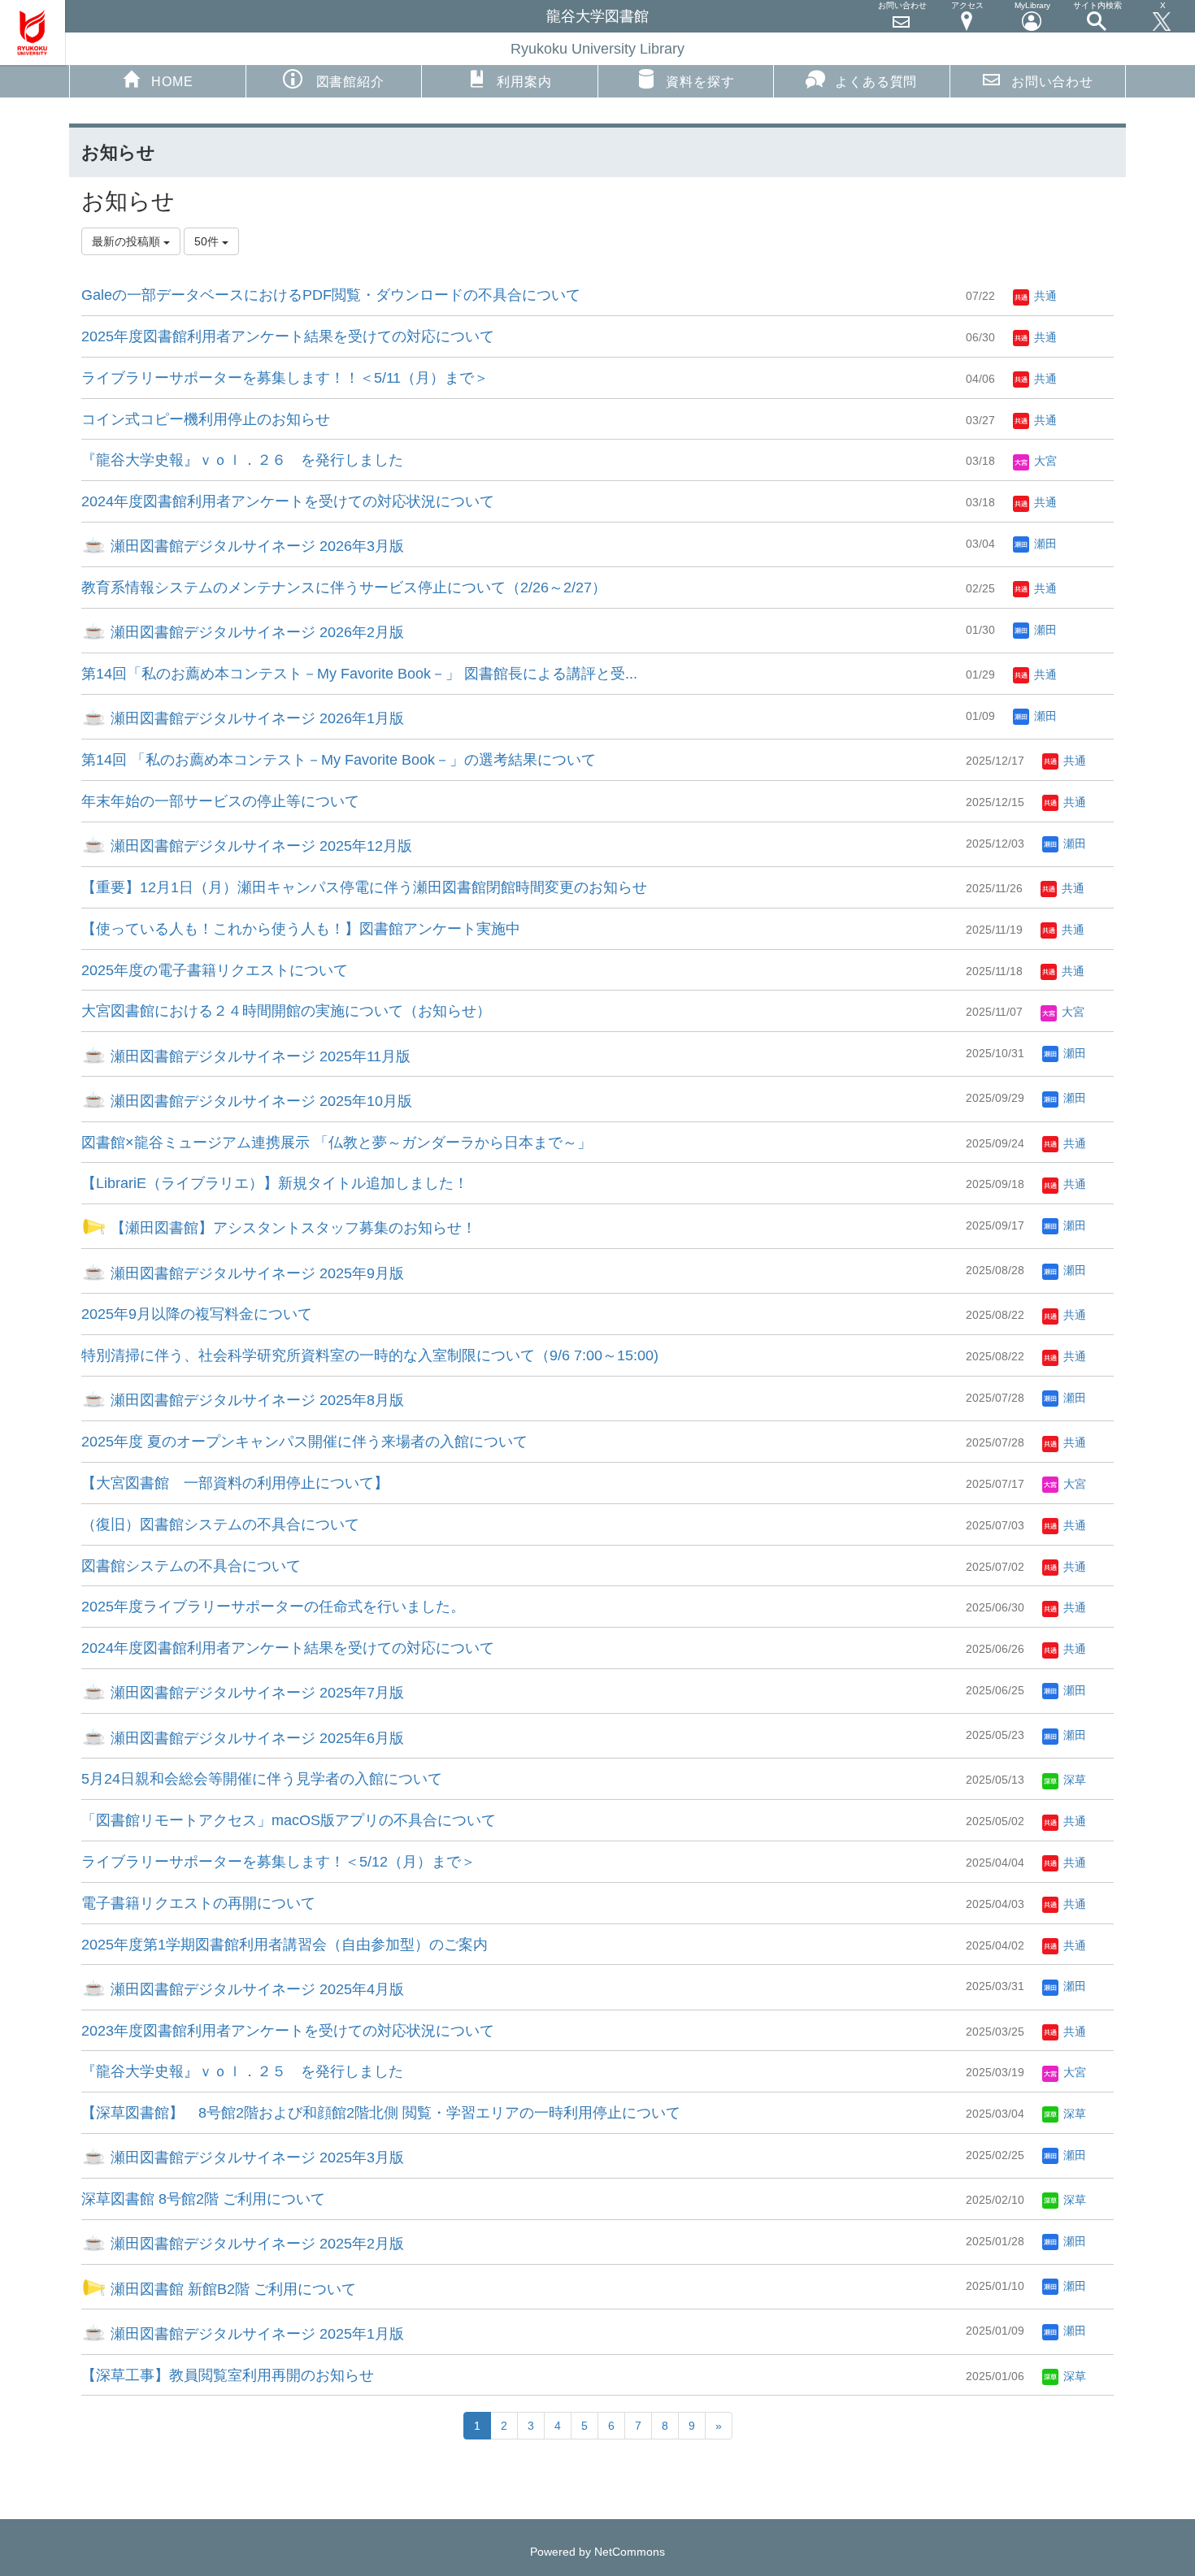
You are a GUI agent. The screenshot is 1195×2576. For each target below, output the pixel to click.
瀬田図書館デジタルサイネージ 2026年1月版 (255, 718)
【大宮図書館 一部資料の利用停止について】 (235, 1483)
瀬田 (1044, 544)
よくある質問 (876, 82)
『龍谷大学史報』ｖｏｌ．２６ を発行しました (242, 460)
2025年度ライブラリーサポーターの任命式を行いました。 (273, 1607)
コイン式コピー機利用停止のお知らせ (206, 419)
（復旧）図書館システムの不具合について (220, 1524)
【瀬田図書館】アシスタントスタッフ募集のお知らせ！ (291, 1228)
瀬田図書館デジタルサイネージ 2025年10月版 (259, 1101)
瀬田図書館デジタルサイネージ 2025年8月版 (255, 1400)
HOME (172, 82)
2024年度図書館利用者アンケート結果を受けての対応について (288, 1648)
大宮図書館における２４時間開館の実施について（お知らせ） (286, 1011)
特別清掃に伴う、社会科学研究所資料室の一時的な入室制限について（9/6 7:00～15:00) (370, 1355)
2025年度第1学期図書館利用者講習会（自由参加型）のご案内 (285, 1945)
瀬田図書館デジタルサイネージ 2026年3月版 (255, 546)
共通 (1044, 296)
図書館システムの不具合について (191, 1566)
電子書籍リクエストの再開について (198, 1903)
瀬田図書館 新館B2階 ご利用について (231, 2289)
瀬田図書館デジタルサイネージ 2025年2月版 (255, 2244)
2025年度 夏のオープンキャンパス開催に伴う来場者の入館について (304, 1442)
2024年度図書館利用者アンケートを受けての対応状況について (288, 501)
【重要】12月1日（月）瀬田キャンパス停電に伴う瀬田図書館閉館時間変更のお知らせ (364, 887)
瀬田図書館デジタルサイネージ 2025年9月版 (255, 1273)
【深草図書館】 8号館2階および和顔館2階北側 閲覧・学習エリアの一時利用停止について (381, 2113)
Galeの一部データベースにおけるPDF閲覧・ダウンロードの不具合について (331, 295)
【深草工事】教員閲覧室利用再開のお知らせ (228, 2375)
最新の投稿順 (128, 241)
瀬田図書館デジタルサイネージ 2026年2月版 (255, 632)
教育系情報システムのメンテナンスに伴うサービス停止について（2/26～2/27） (344, 588)
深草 (1073, 1780)
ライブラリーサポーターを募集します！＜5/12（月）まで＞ (278, 1862)
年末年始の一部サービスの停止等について (220, 801)
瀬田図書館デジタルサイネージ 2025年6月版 (255, 1738)
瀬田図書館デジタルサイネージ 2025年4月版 (255, 1989)
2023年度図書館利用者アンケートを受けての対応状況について (288, 2031)
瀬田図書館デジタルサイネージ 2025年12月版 (259, 846)
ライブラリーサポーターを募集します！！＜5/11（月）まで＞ (285, 378)
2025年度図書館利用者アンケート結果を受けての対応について (288, 336)
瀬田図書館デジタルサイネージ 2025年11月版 (259, 1056)
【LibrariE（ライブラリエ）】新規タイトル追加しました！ (275, 1183)
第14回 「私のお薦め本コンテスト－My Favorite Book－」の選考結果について (339, 760)
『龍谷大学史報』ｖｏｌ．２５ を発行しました (242, 2071)
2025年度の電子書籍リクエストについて (215, 970)
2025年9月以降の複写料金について (197, 1314)
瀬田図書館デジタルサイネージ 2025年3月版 (255, 2158)
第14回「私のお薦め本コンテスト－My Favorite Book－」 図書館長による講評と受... (359, 674)
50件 (208, 241)
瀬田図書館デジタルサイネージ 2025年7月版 (255, 1693)
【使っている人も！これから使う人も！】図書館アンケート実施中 (301, 929)
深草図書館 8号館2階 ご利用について (203, 2199)
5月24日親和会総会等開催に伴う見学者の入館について (262, 1779)
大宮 (1044, 461)
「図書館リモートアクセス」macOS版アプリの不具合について (289, 1820)
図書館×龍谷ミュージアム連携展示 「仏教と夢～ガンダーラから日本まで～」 (337, 1143)
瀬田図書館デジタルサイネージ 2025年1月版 (255, 2334)
